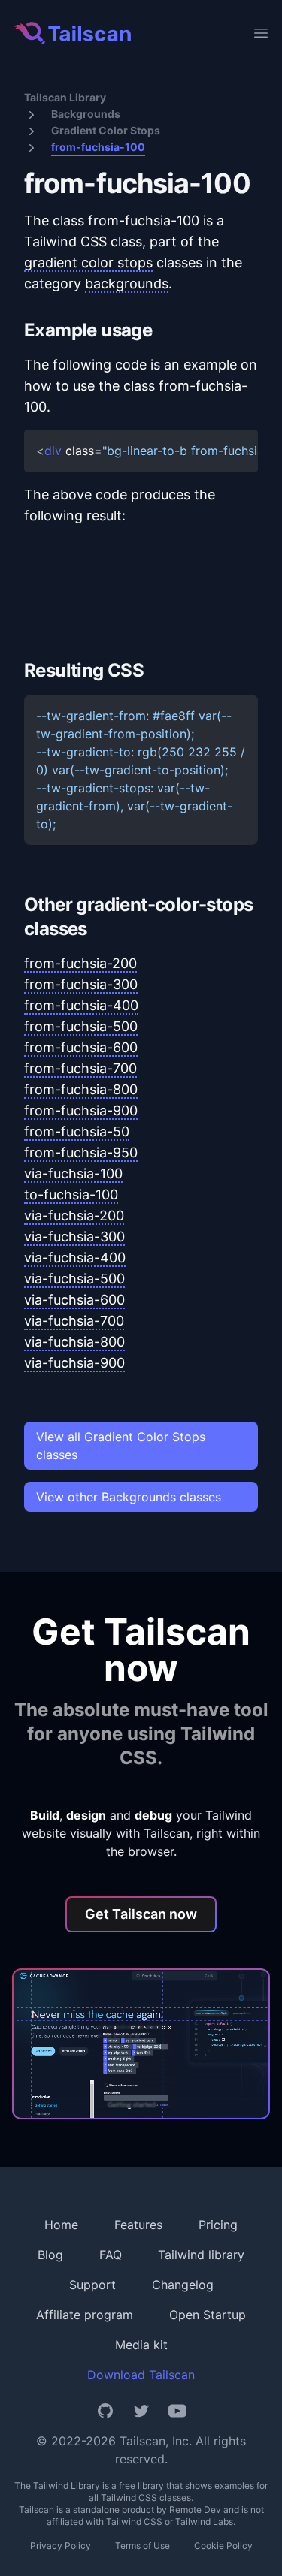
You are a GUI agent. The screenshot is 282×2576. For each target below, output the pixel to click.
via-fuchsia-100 (73, 1173)
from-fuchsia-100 (98, 147)
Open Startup (208, 2315)
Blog (50, 2255)
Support (92, 2285)
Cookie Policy (223, 2546)
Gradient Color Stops (106, 130)
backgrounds (127, 284)
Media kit (141, 2345)
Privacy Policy (61, 2546)
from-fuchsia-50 (77, 1131)
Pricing (218, 2225)
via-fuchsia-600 (74, 1300)
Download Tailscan (141, 2375)
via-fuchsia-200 (74, 1216)
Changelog (183, 2285)
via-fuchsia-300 (74, 1237)
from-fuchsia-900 (81, 1110)
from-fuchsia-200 (80, 963)
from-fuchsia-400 (81, 1005)
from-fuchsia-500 (81, 1026)
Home (61, 2225)
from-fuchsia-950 (81, 1152)
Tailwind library (201, 2255)
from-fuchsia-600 (81, 1047)
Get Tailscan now (141, 1914)
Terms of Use (143, 2546)
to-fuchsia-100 (71, 1194)
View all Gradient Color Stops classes (121, 1446)
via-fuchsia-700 (74, 1321)
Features (138, 2225)
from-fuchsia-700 (80, 1068)
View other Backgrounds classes (129, 1497)
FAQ (111, 2255)
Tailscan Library (65, 97)
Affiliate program (85, 2315)
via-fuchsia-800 (74, 1342)
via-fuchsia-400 (75, 1258)
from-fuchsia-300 (81, 984)
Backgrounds (86, 114)
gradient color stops (88, 262)
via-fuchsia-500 (74, 1279)
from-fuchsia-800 (81, 1089)
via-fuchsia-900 (74, 1363)
